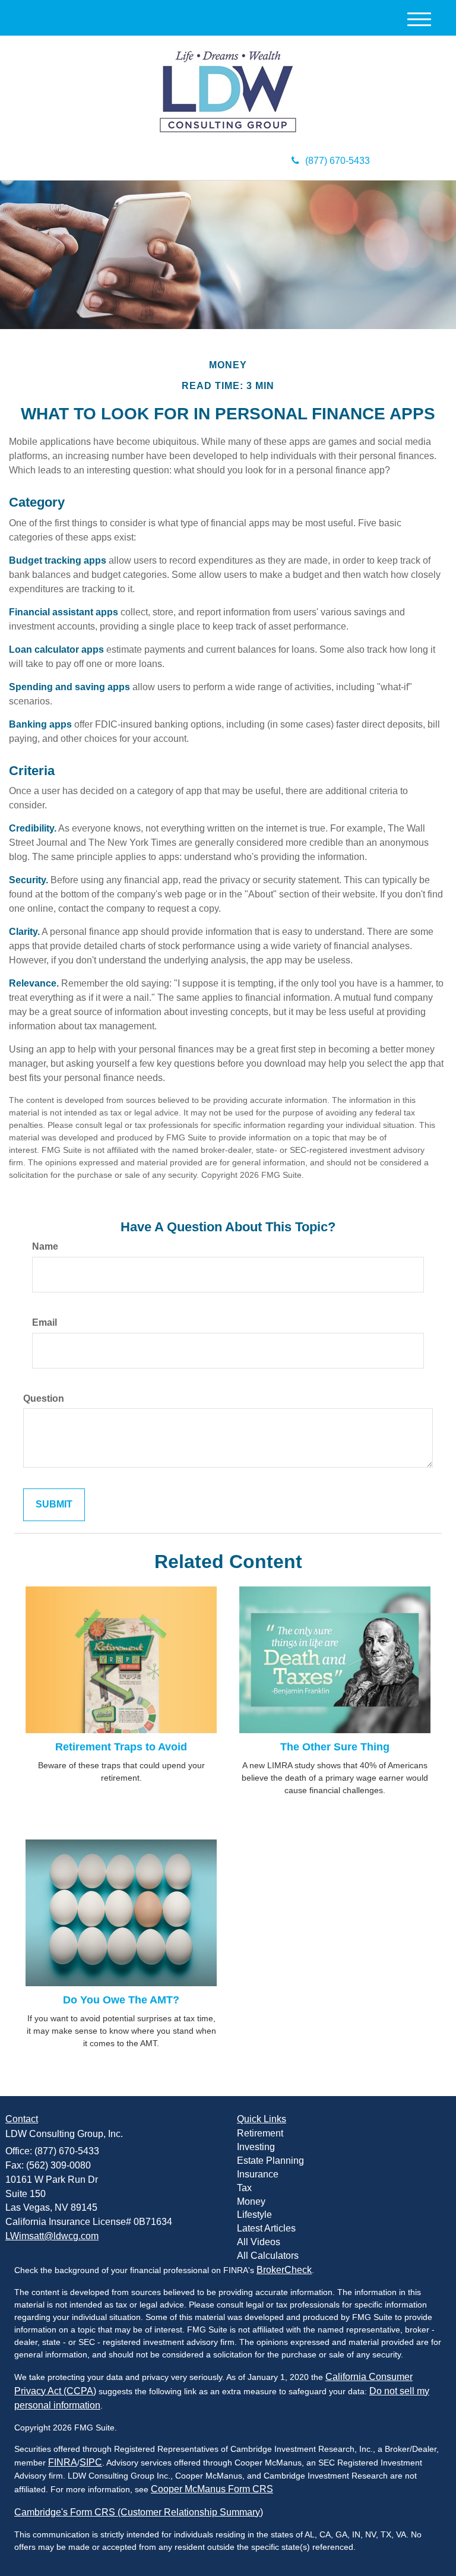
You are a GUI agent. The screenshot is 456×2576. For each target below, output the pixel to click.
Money (251, 2202)
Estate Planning (270, 2161)
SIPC (91, 2462)
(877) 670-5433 (338, 161)
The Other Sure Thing (335, 1747)
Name (45, 1246)
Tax (244, 2188)
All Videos (259, 2242)
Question (44, 1398)
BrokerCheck (284, 2270)
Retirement (260, 2133)
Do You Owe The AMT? (121, 2000)
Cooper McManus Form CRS (212, 2489)
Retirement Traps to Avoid (121, 1747)
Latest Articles (266, 2228)
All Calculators (268, 2256)
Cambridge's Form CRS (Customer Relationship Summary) (139, 2512)
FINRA (63, 2462)
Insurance (258, 2174)
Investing (256, 2147)
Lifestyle (254, 2215)
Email (45, 1322)
